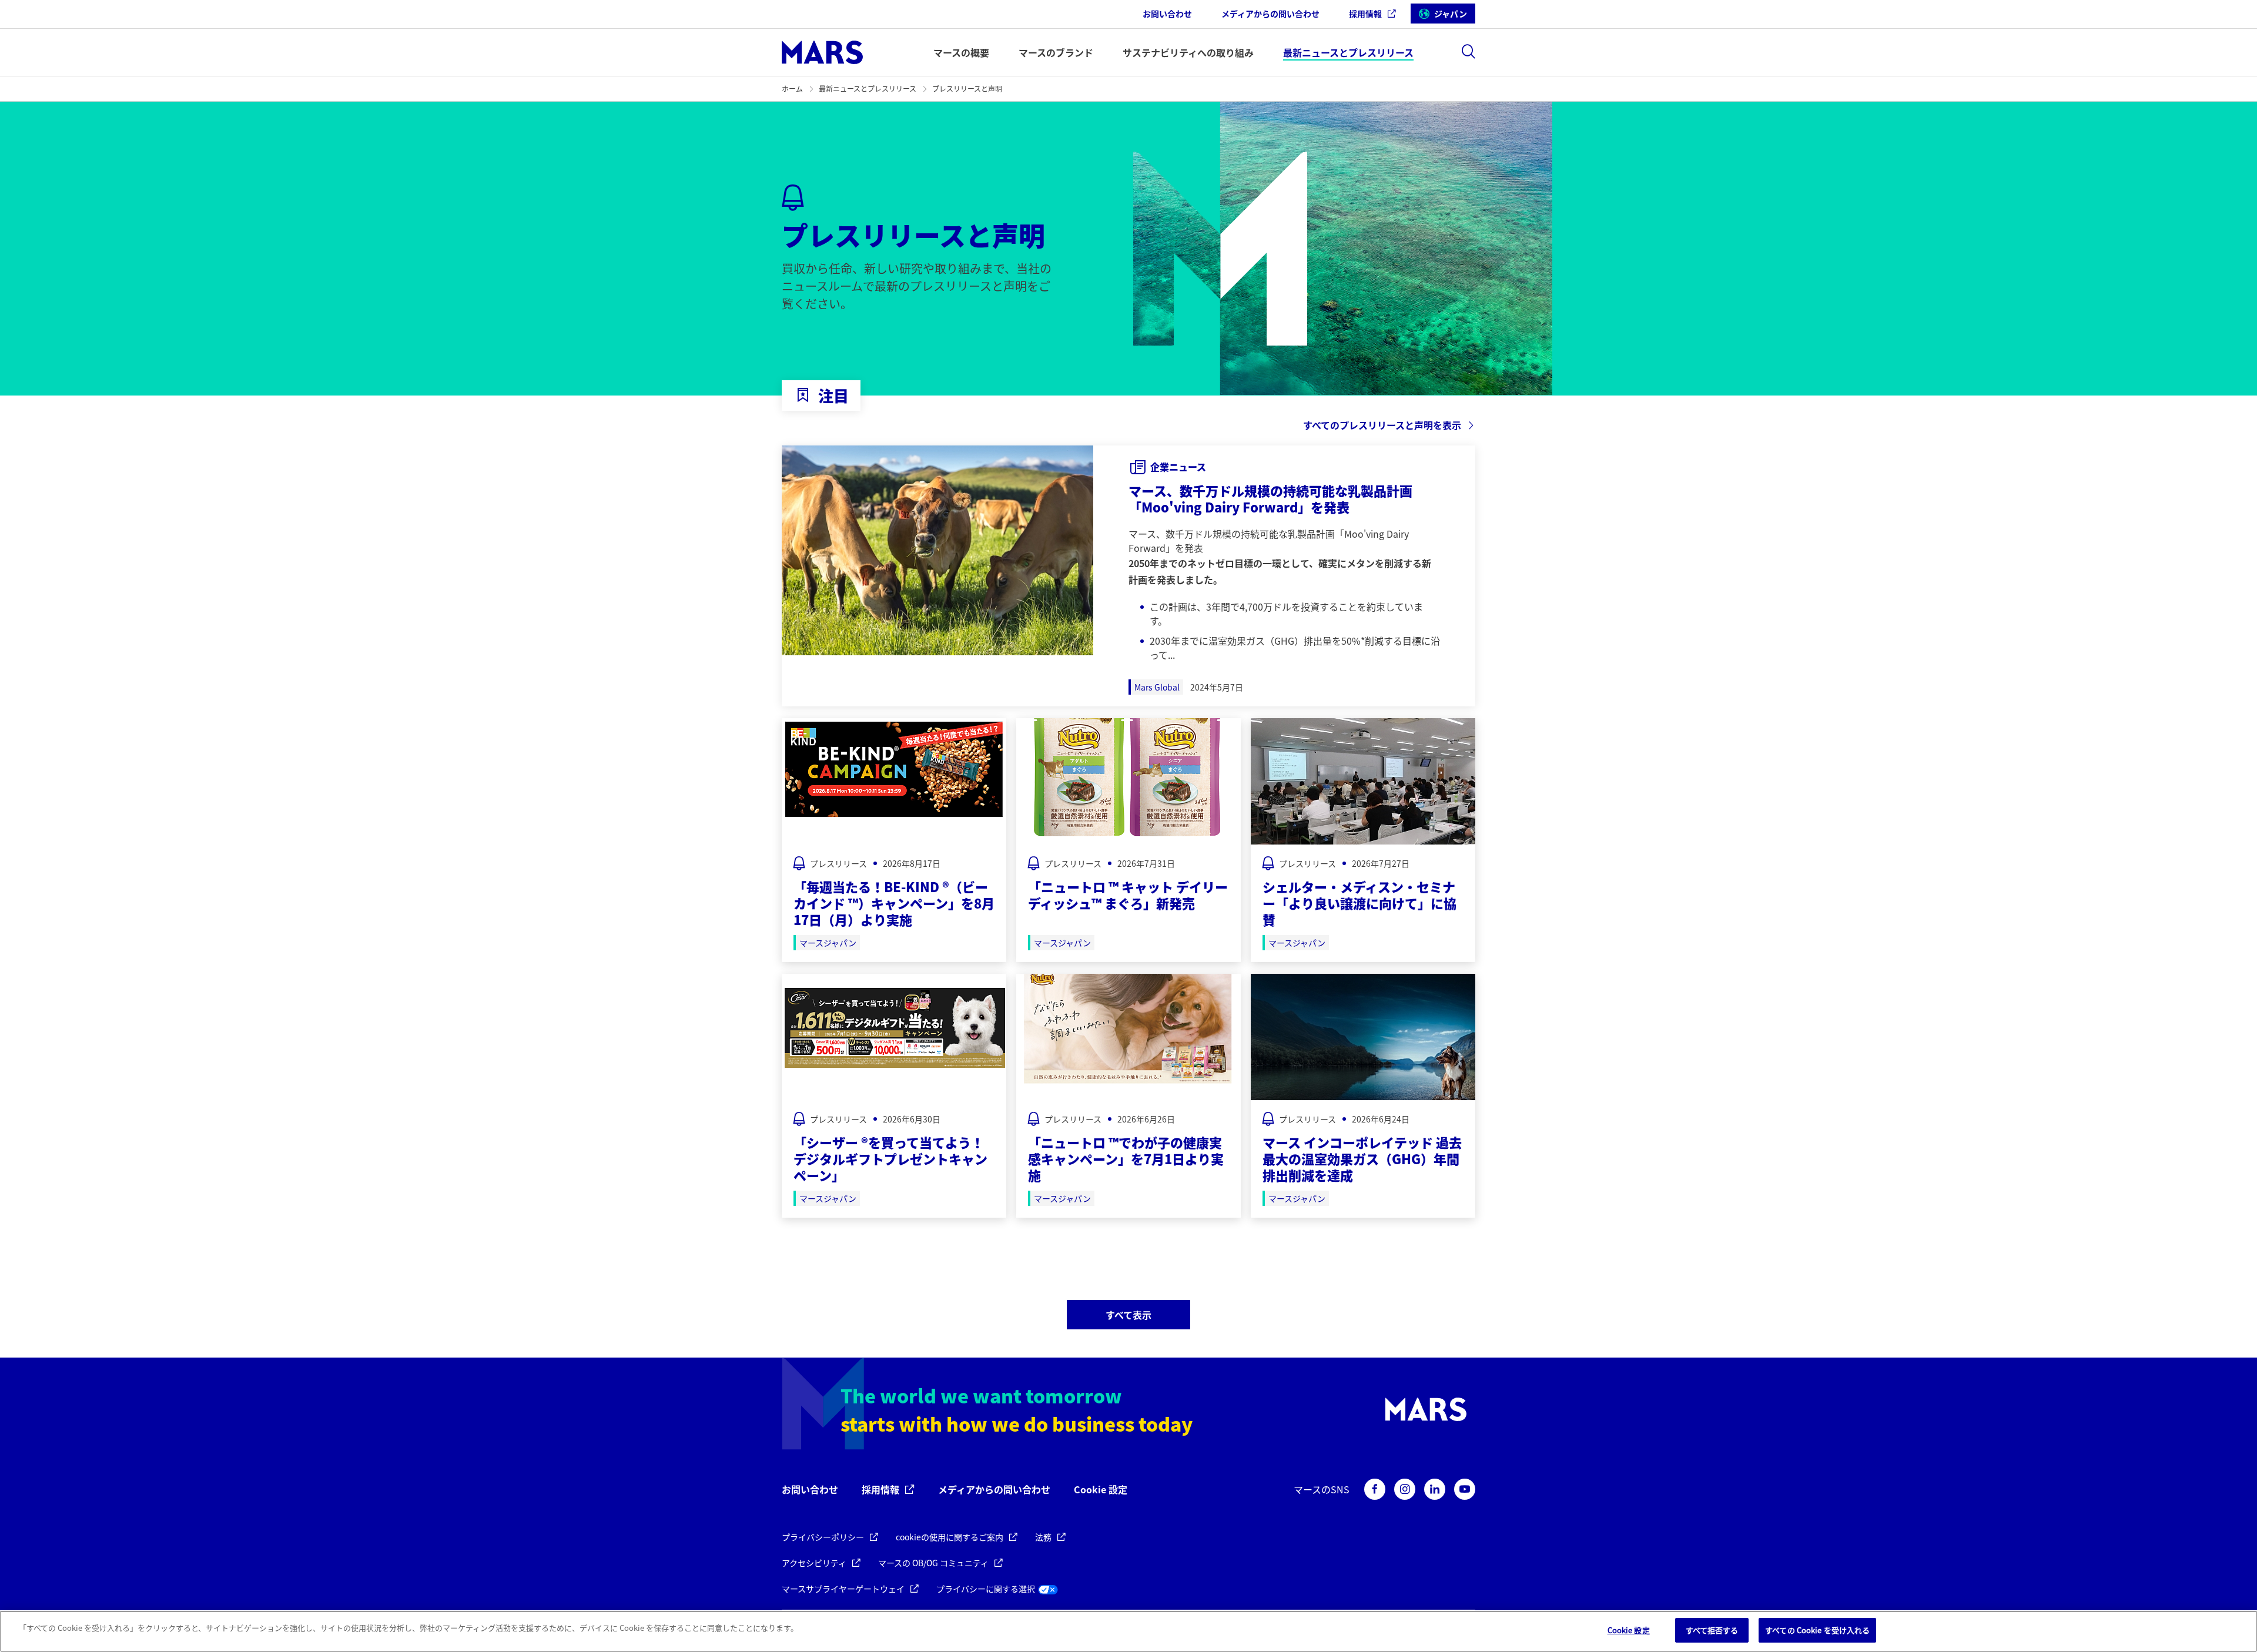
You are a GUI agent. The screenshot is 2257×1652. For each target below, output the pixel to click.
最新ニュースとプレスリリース (868, 88)
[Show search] (1468, 51)
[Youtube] (1465, 1489)
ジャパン (1451, 14)
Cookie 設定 (1101, 1490)
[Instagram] (1405, 1489)
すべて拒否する (1712, 1630)
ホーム (792, 88)
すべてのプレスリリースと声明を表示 (1382, 425)
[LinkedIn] (1435, 1489)
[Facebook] (1375, 1489)
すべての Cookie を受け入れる (1817, 1630)
